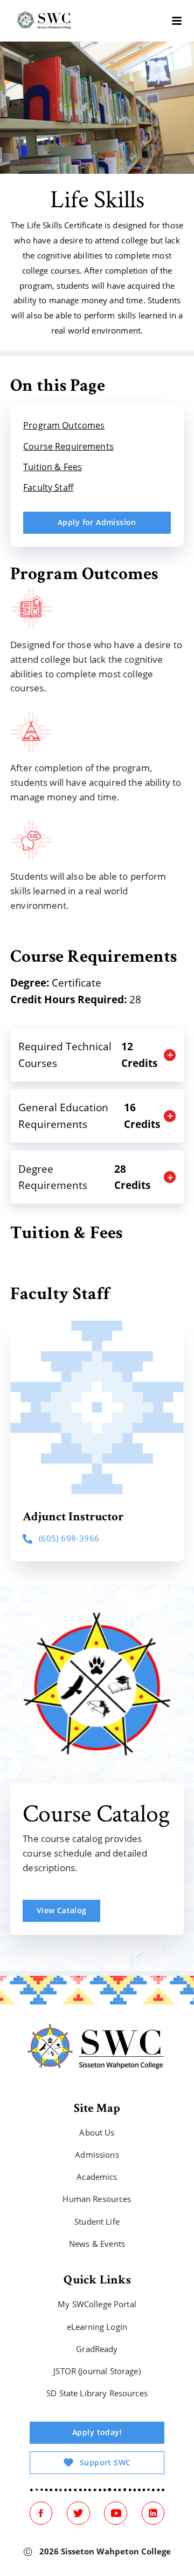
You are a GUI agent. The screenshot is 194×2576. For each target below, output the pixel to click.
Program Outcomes (64, 425)
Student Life (97, 2222)
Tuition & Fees (53, 467)
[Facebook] (41, 2513)
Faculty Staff (48, 487)
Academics (97, 2177)
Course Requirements (68, 446)
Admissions (97, 2155)
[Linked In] (153, 2513)
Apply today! (97, 2433)
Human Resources (97, 2200)
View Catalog (62, 1910)
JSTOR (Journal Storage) (97, 2372)
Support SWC (105, 2462)
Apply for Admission (97, 522)
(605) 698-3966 (69, 1538)
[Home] (44, 21)
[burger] (177, 21)
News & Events (97, 2244)
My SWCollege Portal (97, 2305)
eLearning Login (97, 2327)
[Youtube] (115, 2513)
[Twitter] (78, 2513)
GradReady (97, 2349)
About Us (97, 2133)
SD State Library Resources (97, 2394)
